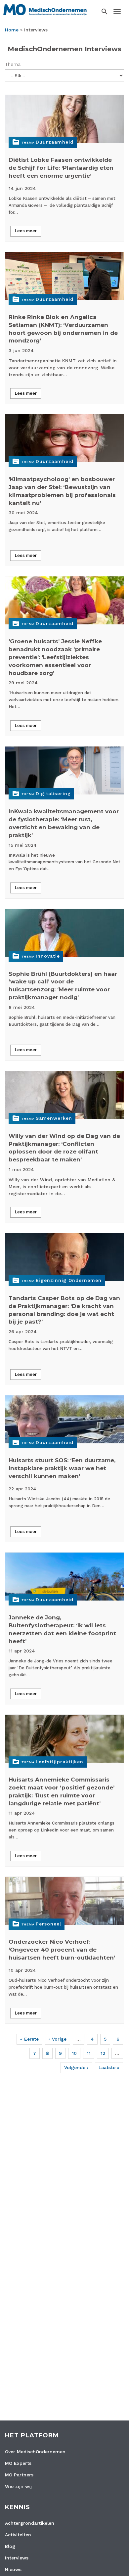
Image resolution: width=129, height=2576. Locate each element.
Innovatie (48, 956)
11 (89, 2053)
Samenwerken (54, 1118)
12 (103, 2053)
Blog (10, 2546)
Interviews (17, 2558)
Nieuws (13, 2569)
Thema (13, 64)
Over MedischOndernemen (35, 2452)
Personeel (48, 1924)
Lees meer (26, 231)
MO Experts (18, 2463)
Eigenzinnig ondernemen (69, 1280)
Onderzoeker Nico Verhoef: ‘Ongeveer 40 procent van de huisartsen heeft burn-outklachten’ (62, 1950)
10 (74, 2053)
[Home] (45, 9)
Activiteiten (18, 2535)
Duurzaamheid (55, 142)
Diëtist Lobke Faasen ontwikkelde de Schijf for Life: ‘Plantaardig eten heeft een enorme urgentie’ (61, 168)
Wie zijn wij (18, 2486)
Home (12, 30)
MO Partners (19, 2475)
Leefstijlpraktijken (60, 1762)
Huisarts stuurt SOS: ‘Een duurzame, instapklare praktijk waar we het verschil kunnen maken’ (62, 1468)
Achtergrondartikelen (30, 2523)
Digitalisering (53, 793)
